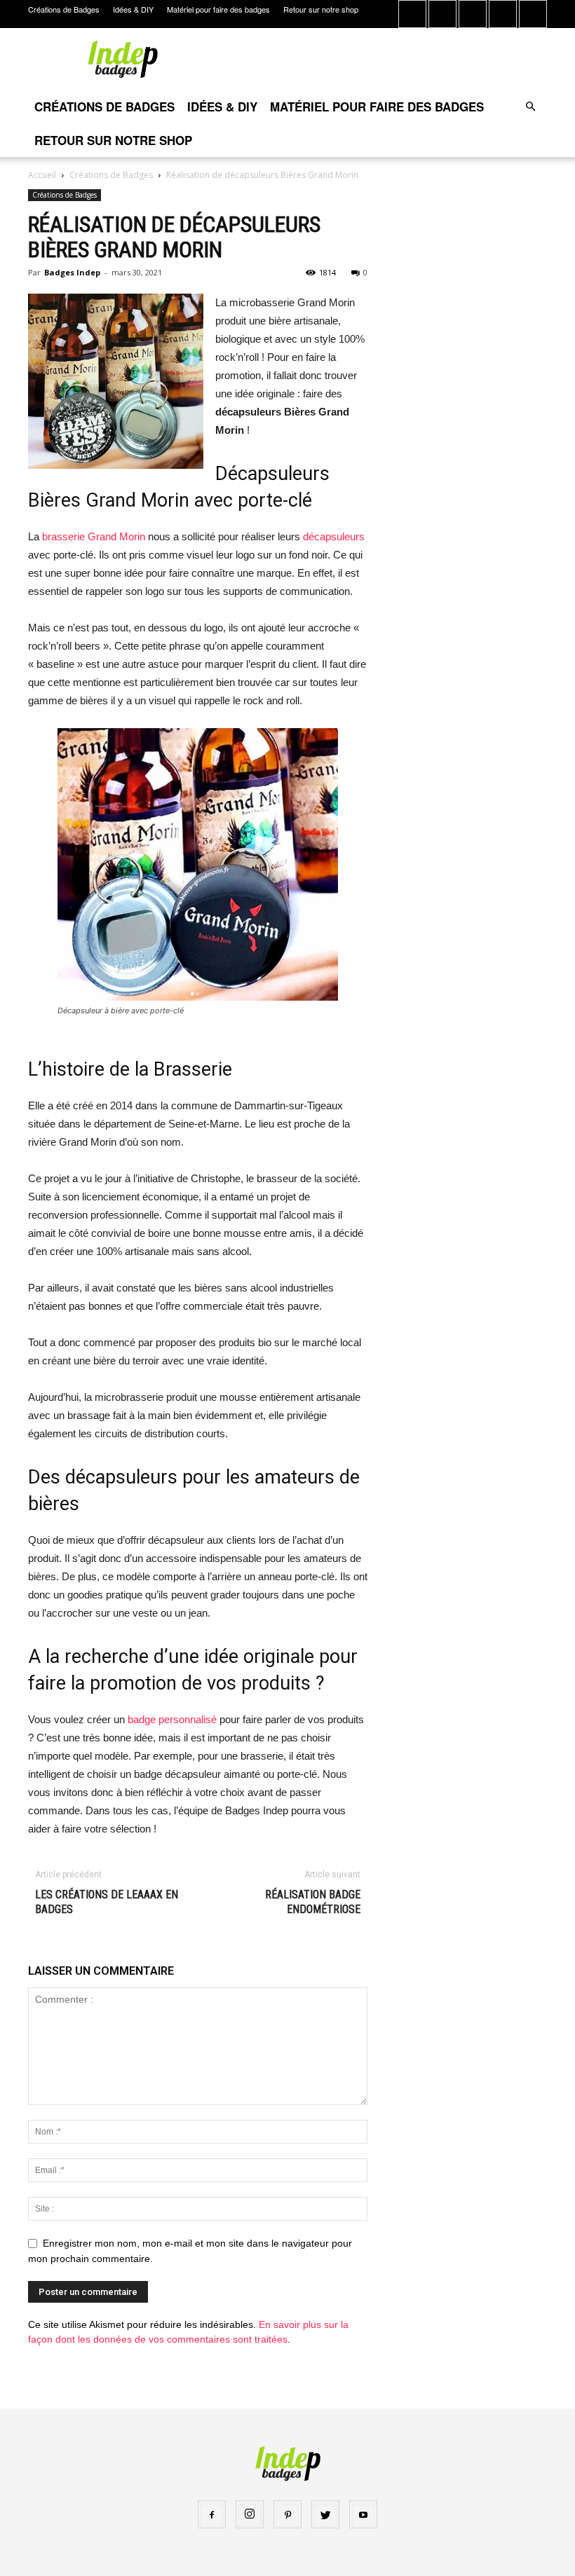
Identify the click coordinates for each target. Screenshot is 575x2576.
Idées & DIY (133, 9)
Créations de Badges (64, 9)
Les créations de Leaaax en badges (107, 1902)
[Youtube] (533, 14)
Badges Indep (72, 272)
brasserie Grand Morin (92, 536)
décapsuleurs (334, 536)
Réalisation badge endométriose (313, 1902)
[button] (530, 107)
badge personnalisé (172, 1719)
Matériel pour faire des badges (218, 9)
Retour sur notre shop (321, 9)
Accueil (42, 175)
